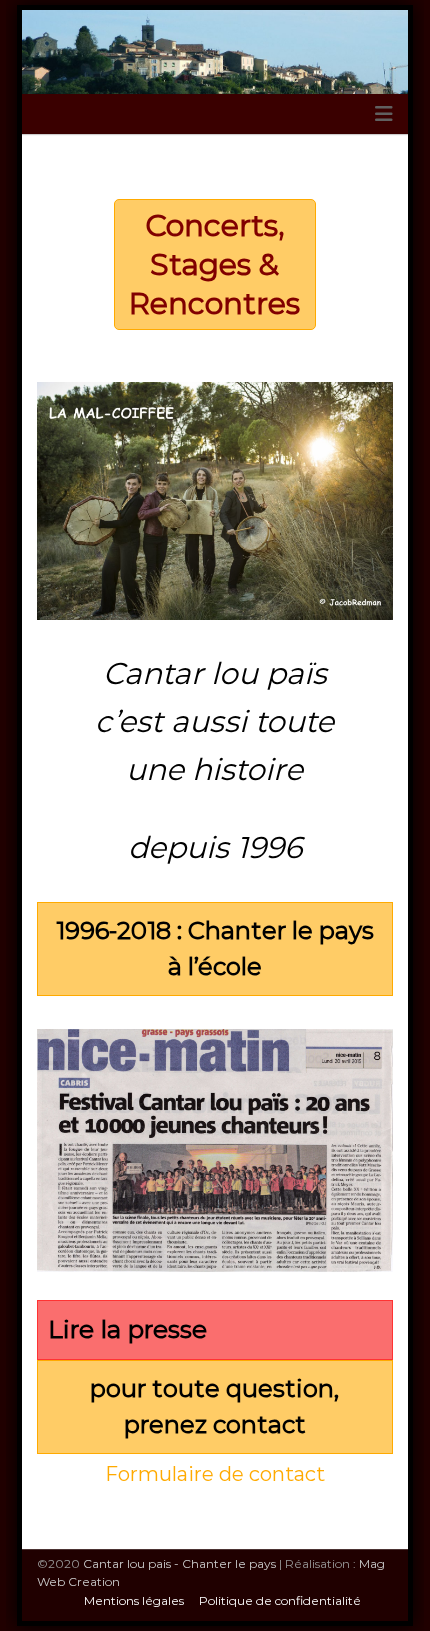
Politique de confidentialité (280, 1600)
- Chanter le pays (179, 1563)
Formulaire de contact (215, 1474)
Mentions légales (134, 1600)
